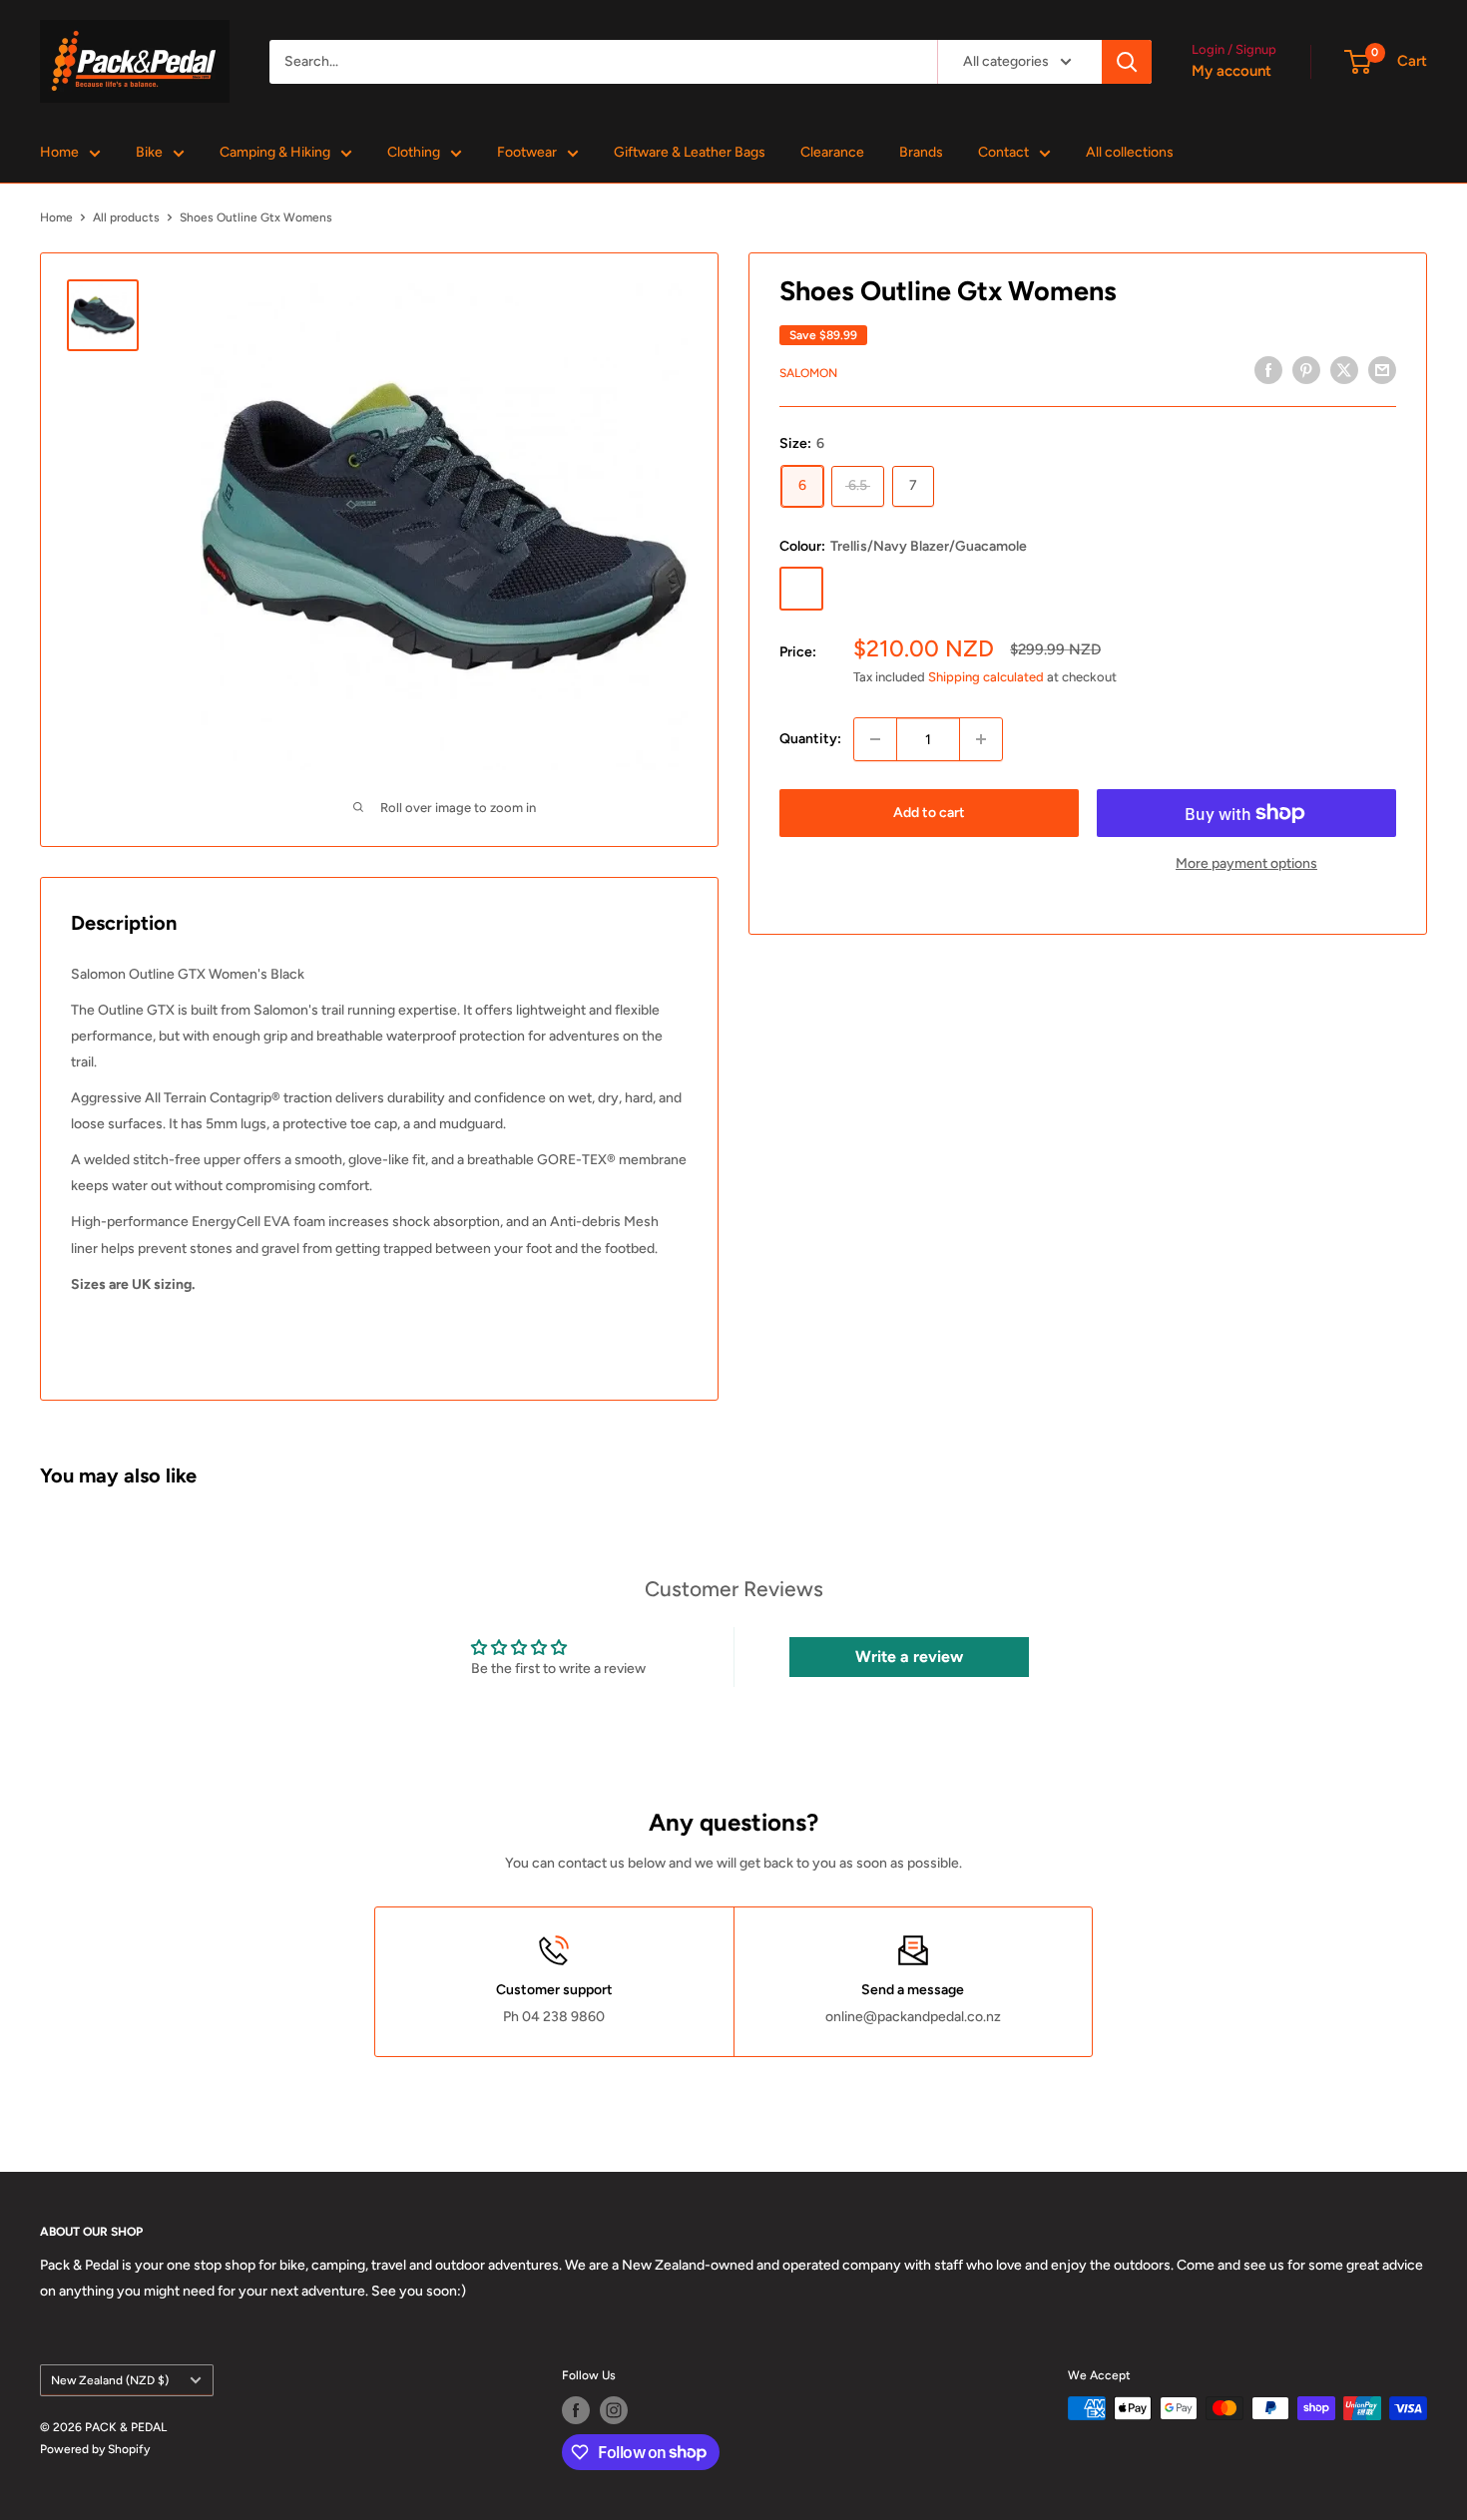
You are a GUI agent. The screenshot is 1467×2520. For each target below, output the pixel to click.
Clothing (414, 152)
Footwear (527, 152)
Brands (921, 152)
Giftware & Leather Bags (690, 152)
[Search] (1127, 62)
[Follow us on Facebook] (576, 2410)
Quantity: (810, 739)
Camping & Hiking (275, 152)
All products (126, 217)
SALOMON (808, 372)
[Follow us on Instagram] (614, 2410)
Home (59, 152)
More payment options (1246, 863)
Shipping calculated (986, 676)
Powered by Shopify (95, 2449)
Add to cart (929, 813)
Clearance (832, 152)
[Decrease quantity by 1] (875, 739)
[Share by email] (1382, 370)
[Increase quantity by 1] (981, 739)
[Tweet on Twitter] (1344, 370)
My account (1231, 71)
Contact (1003, 152)
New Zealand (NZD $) (110, 2380)
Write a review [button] (909, 1657)
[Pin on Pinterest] (1306, 370)
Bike (149, 152)
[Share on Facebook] (1268, 370)
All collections (1130, 152)
